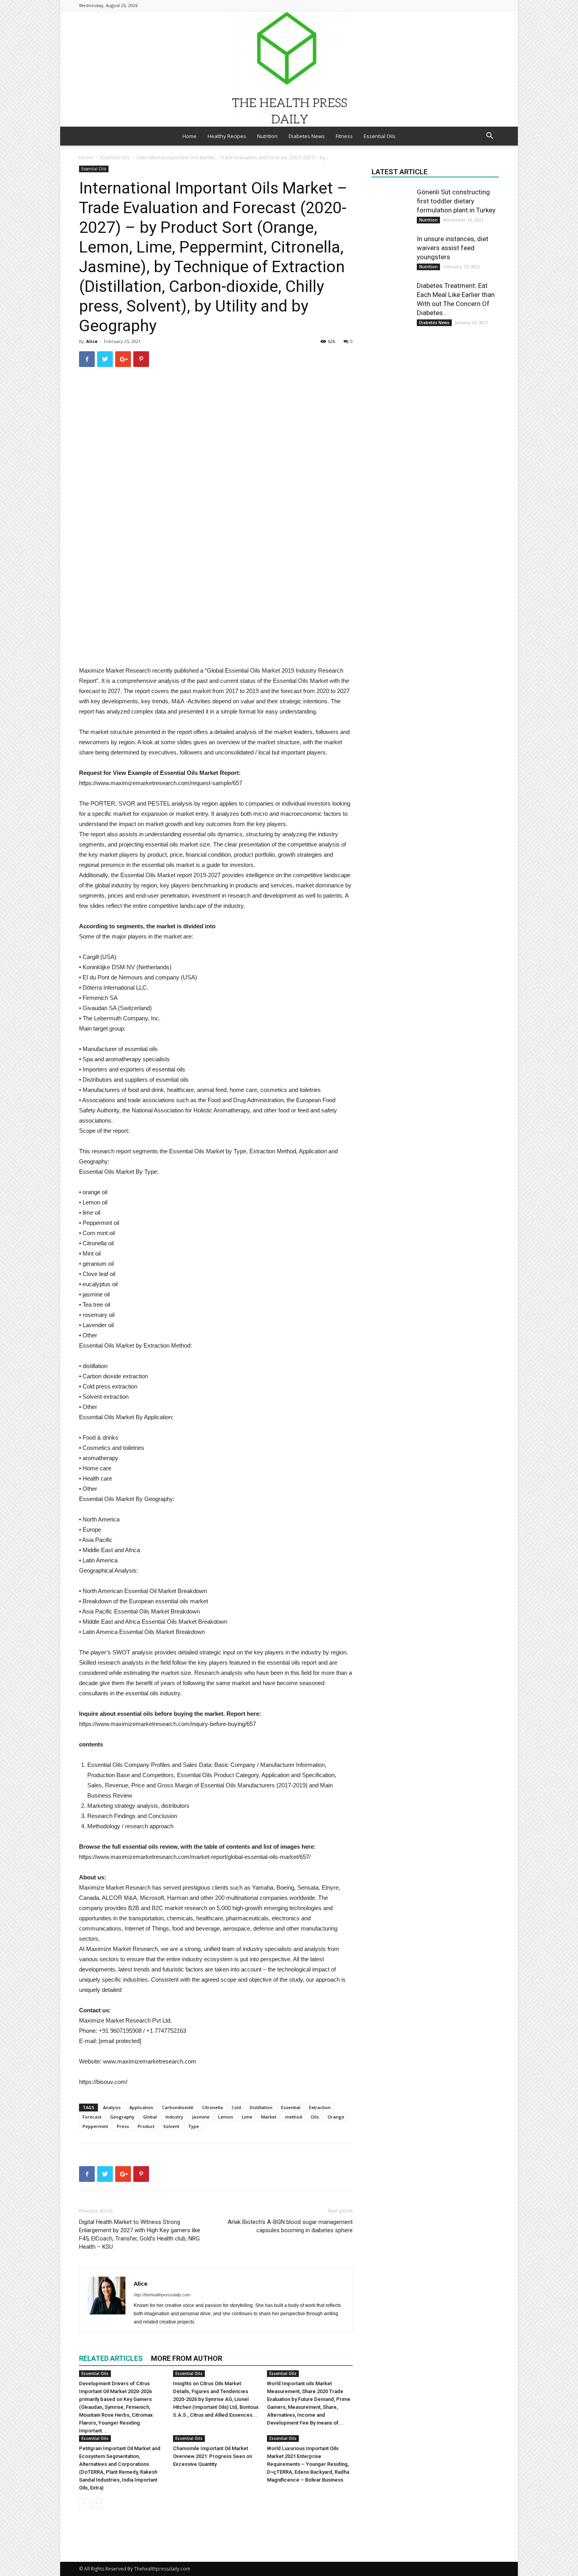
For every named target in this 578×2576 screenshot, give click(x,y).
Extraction (320, 2107)
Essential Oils (380, 136)
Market (269, 2117)
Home (190, 136)
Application (141, 2107)
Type (193, 2126)
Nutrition (267, 136)
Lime (247, 2117)
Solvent (171, 2126)
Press (123, 2126)
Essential (291, 2107)
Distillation (261, 2107)
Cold (236, 2107)
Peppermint (95, 2126)
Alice (92, 341)
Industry (174, 2117)
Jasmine (201, 2117)
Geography (122, 2117)
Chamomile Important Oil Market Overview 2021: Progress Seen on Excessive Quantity (213, 2456)
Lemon (226, 2117)
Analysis (112, 2107)
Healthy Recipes (227, 136)
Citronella (213, 2107)
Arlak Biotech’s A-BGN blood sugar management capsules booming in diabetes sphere (290, 2226)
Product (146, 2126)
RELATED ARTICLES (111, 2358)
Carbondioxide (178, 2107)
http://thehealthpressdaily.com (162, 2295)
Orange (336, 2117)
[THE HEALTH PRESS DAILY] (289, 69)
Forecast (92, 2117)
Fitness (344, 136)
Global (150, 2117)
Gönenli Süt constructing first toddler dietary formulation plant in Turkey (456, 201)
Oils (315, 2117)
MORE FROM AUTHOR (187, 2358)
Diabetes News (307, 136)
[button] (490, 137)
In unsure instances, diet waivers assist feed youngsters (453, 248)
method (294, 2117)
